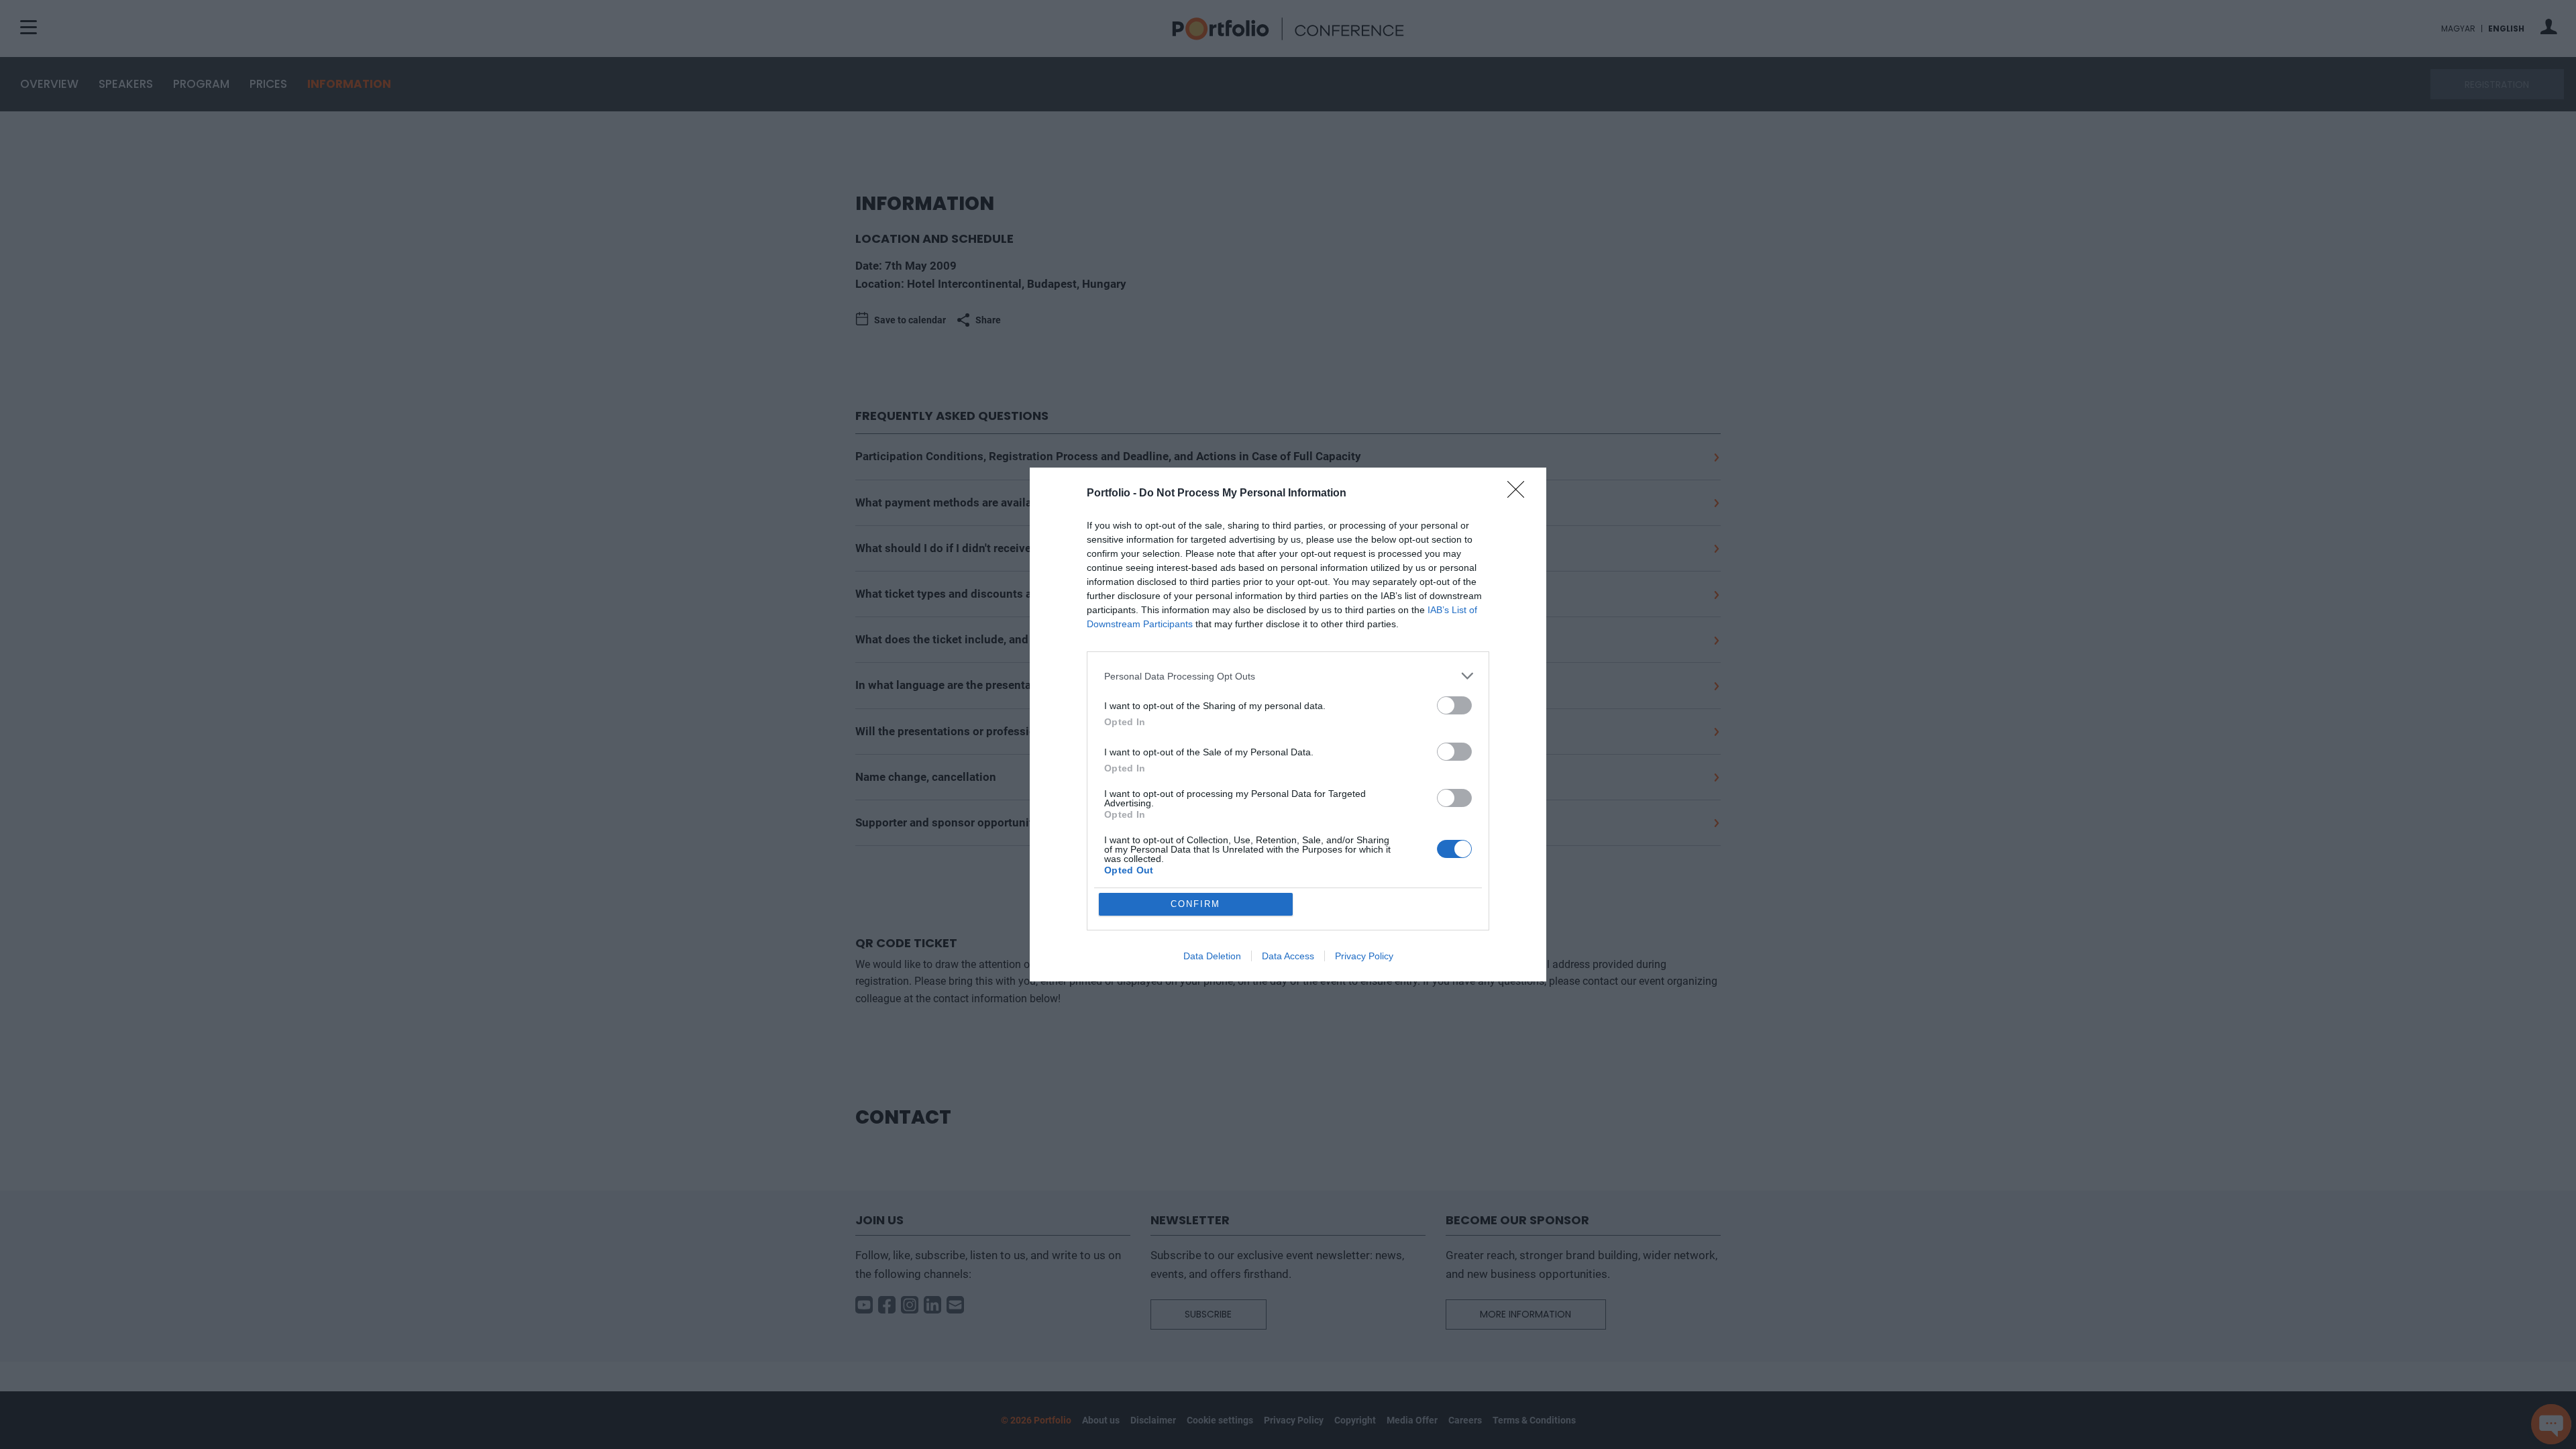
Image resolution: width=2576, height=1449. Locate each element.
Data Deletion (1212, 956)
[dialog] (1288, 724)
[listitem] (1288, 676)
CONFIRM (1195, 904)
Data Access (1288, 956)
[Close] (1520, 494)
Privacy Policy (1364, 956)
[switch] (1454, 705)
